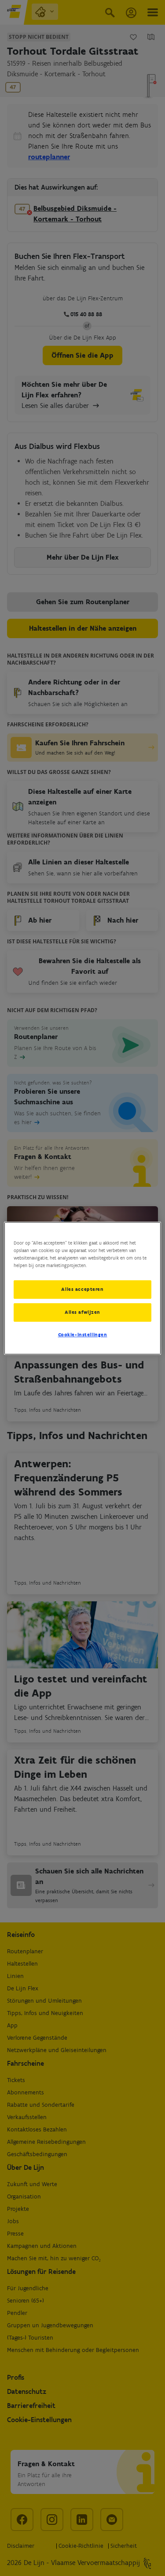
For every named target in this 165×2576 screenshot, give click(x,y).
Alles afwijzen (82, 1312)
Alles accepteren (82, 1289)
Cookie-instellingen (83, 1335)
